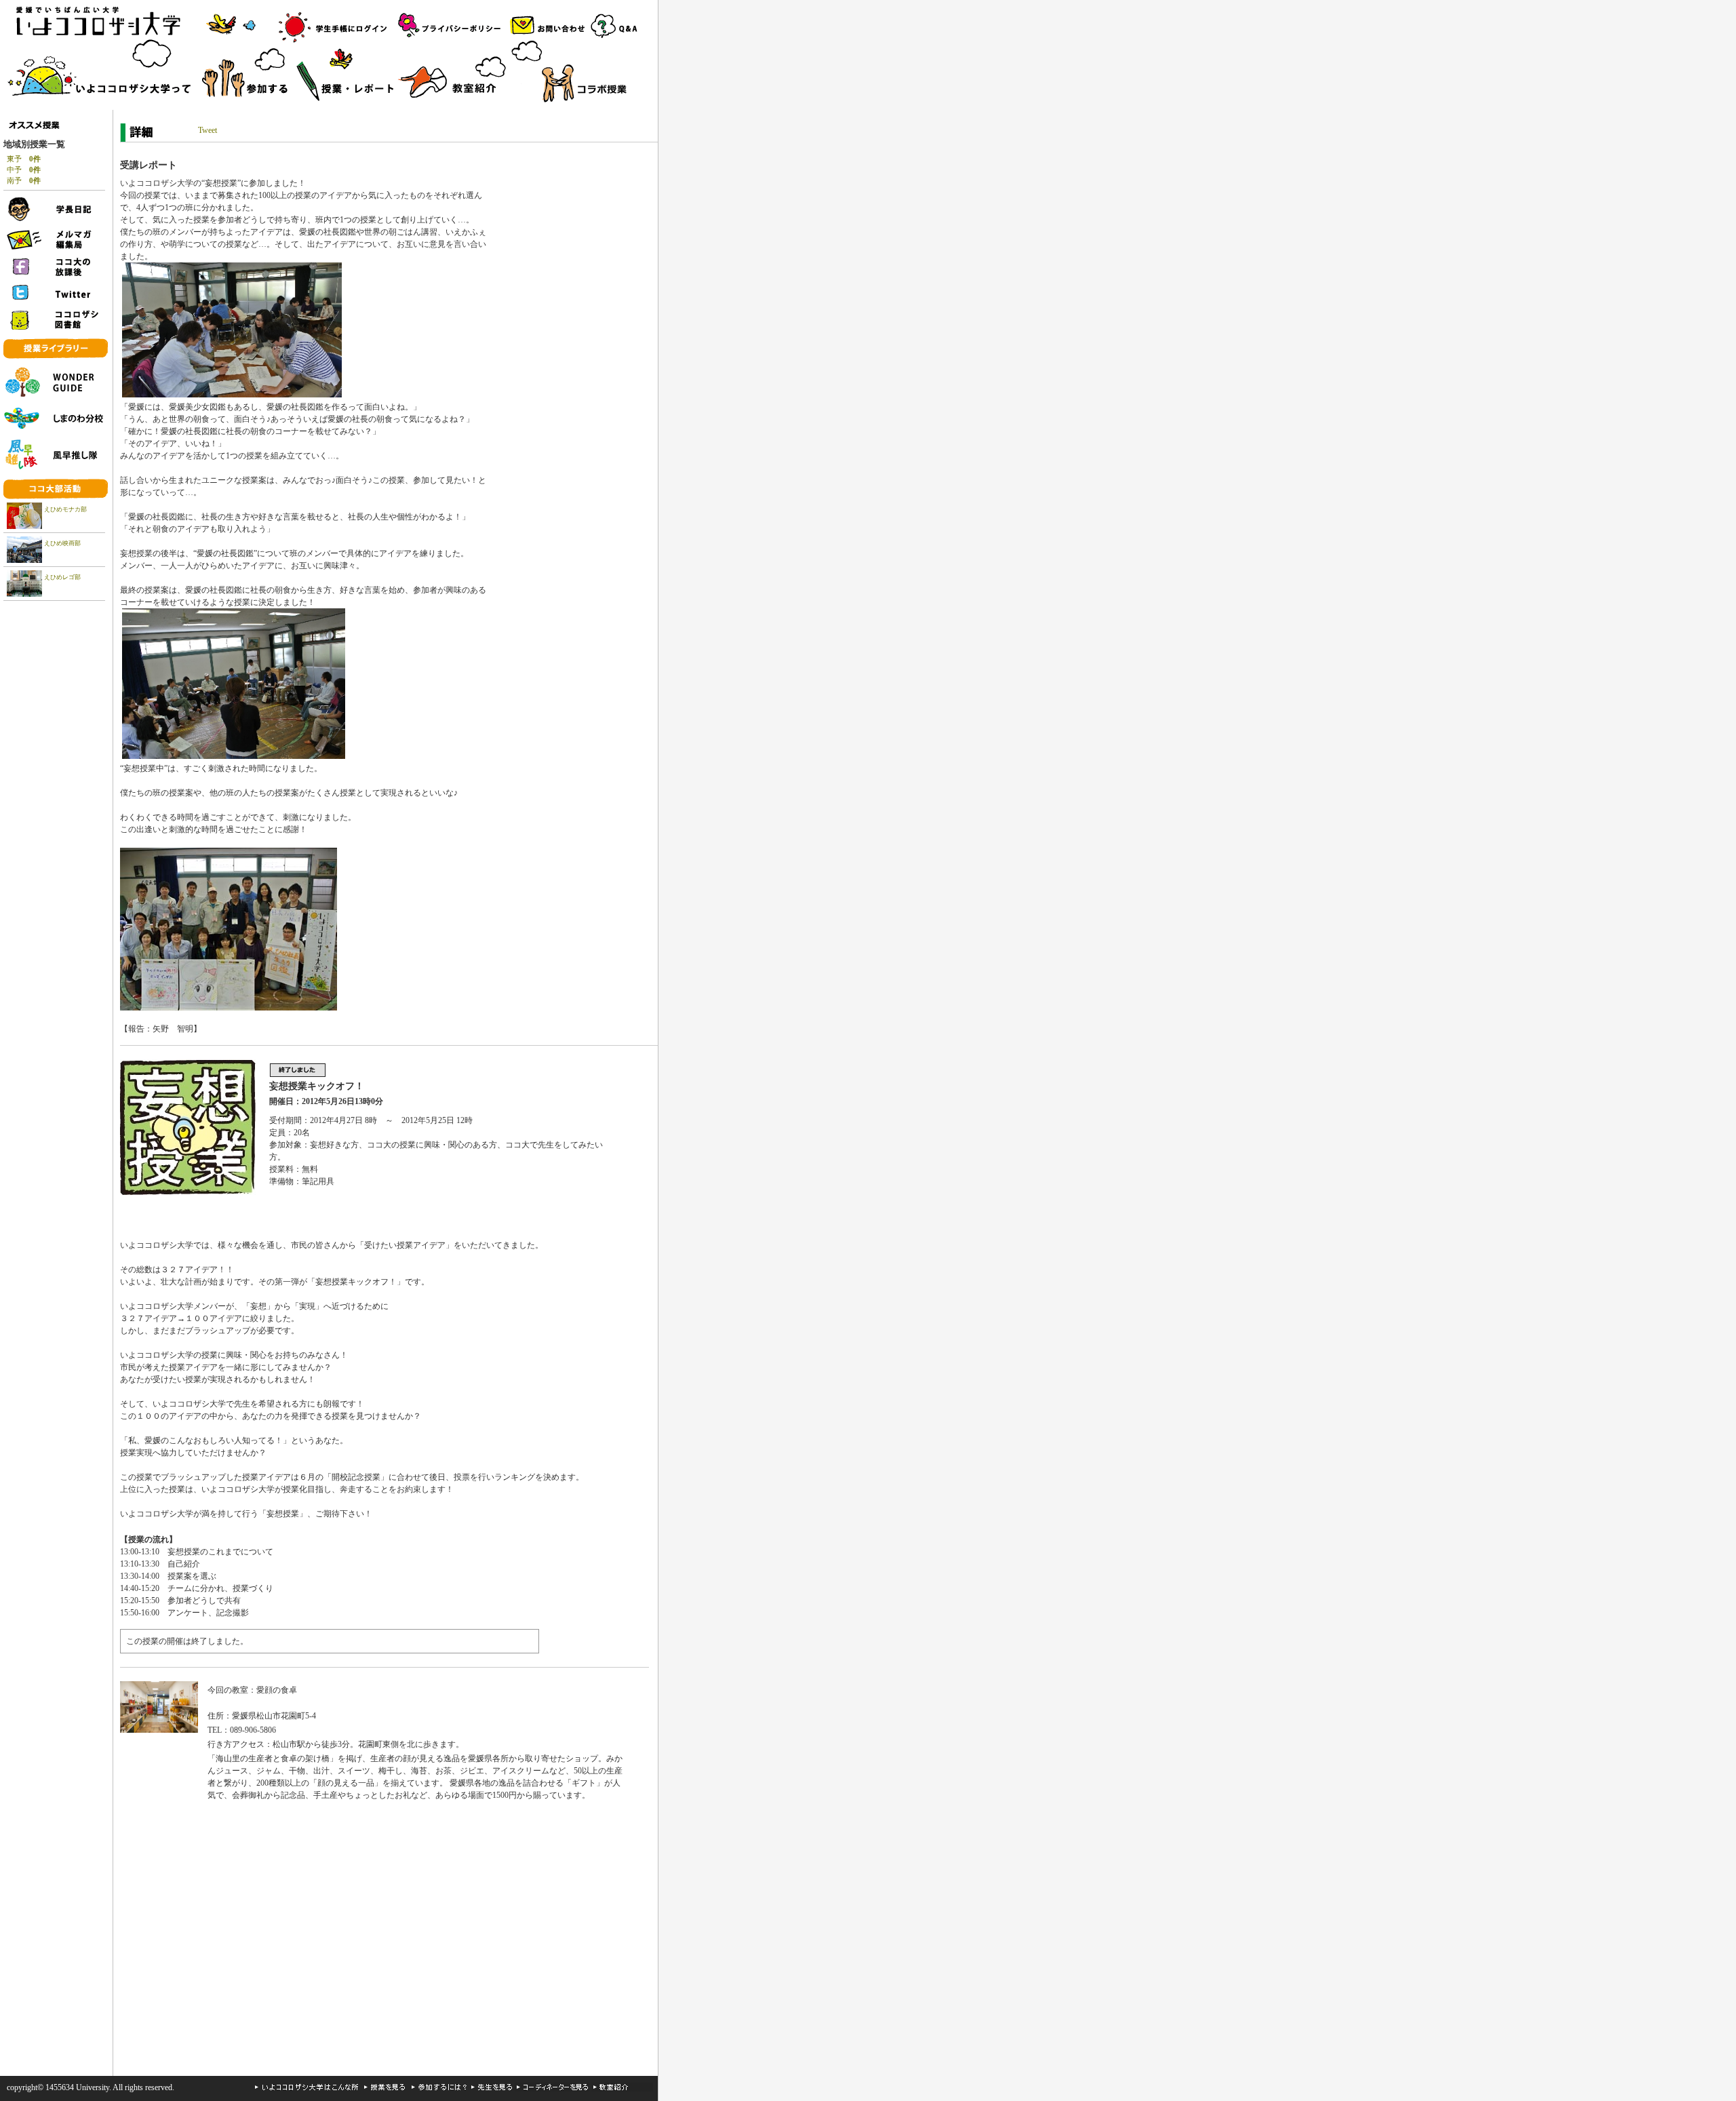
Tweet (208, 130)
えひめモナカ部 (65, 509)
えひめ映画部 (62, 543)
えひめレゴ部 (62, 577)
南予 (24, 180)
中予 (24, 170)
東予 (24, 159)
